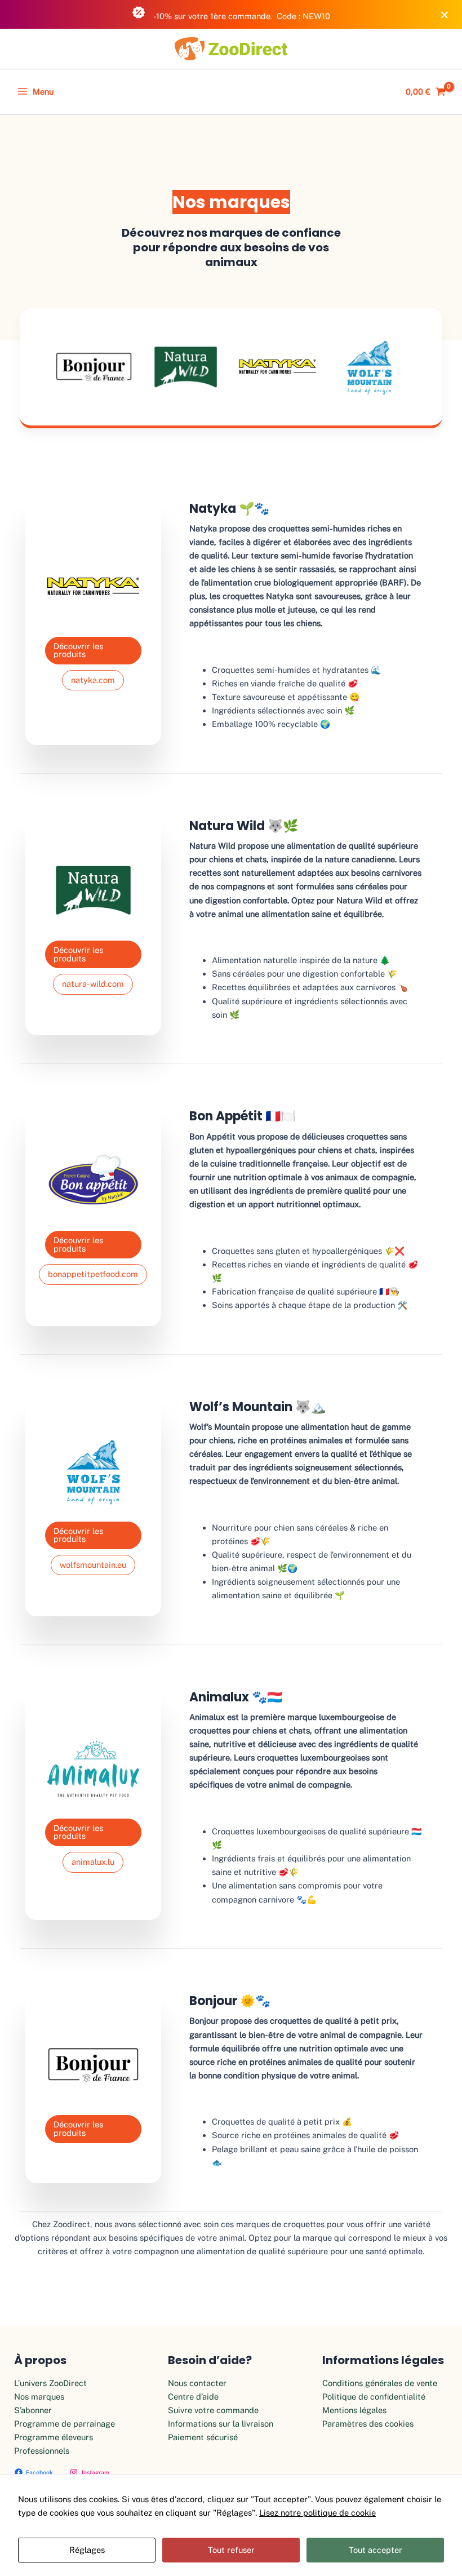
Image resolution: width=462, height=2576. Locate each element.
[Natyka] (277, 367)
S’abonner (33, 2410)
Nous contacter (197, 2383)
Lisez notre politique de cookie (317, 2513)
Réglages (87, 2550)
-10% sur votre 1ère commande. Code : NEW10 (241, 16)
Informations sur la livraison (221, 2424)
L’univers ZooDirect (50, 2383)
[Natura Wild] (186, 367)
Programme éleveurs (54, 2437)
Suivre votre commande (213, 2410)
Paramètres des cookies (368, 2424)
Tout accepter (376, 2550)
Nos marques (39, 2397)
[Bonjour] (94, 367)
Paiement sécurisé (203, 2437)
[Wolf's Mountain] (369, 367)
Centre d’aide (193, 2397)
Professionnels (42, 2451)
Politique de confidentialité (374, 2397)
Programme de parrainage (65, 2424)
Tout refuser (231, 2550)
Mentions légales (354, 2410)
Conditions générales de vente (380, 2383)
